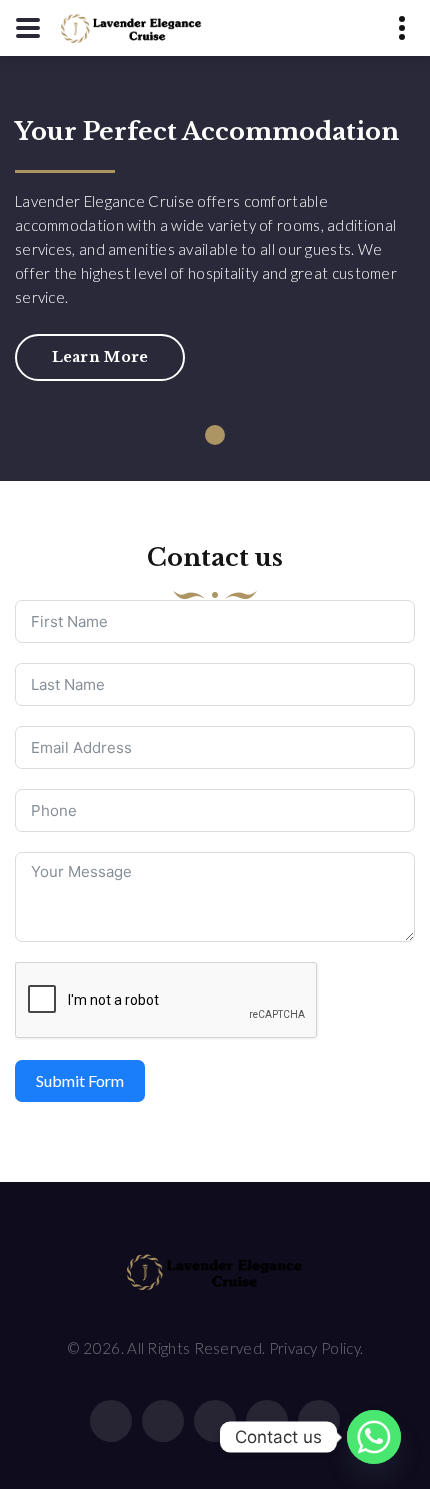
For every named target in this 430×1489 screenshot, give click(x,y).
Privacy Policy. (316, 1348)
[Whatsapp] (374, 1437)
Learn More (100, 357)
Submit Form (80, 1080)
